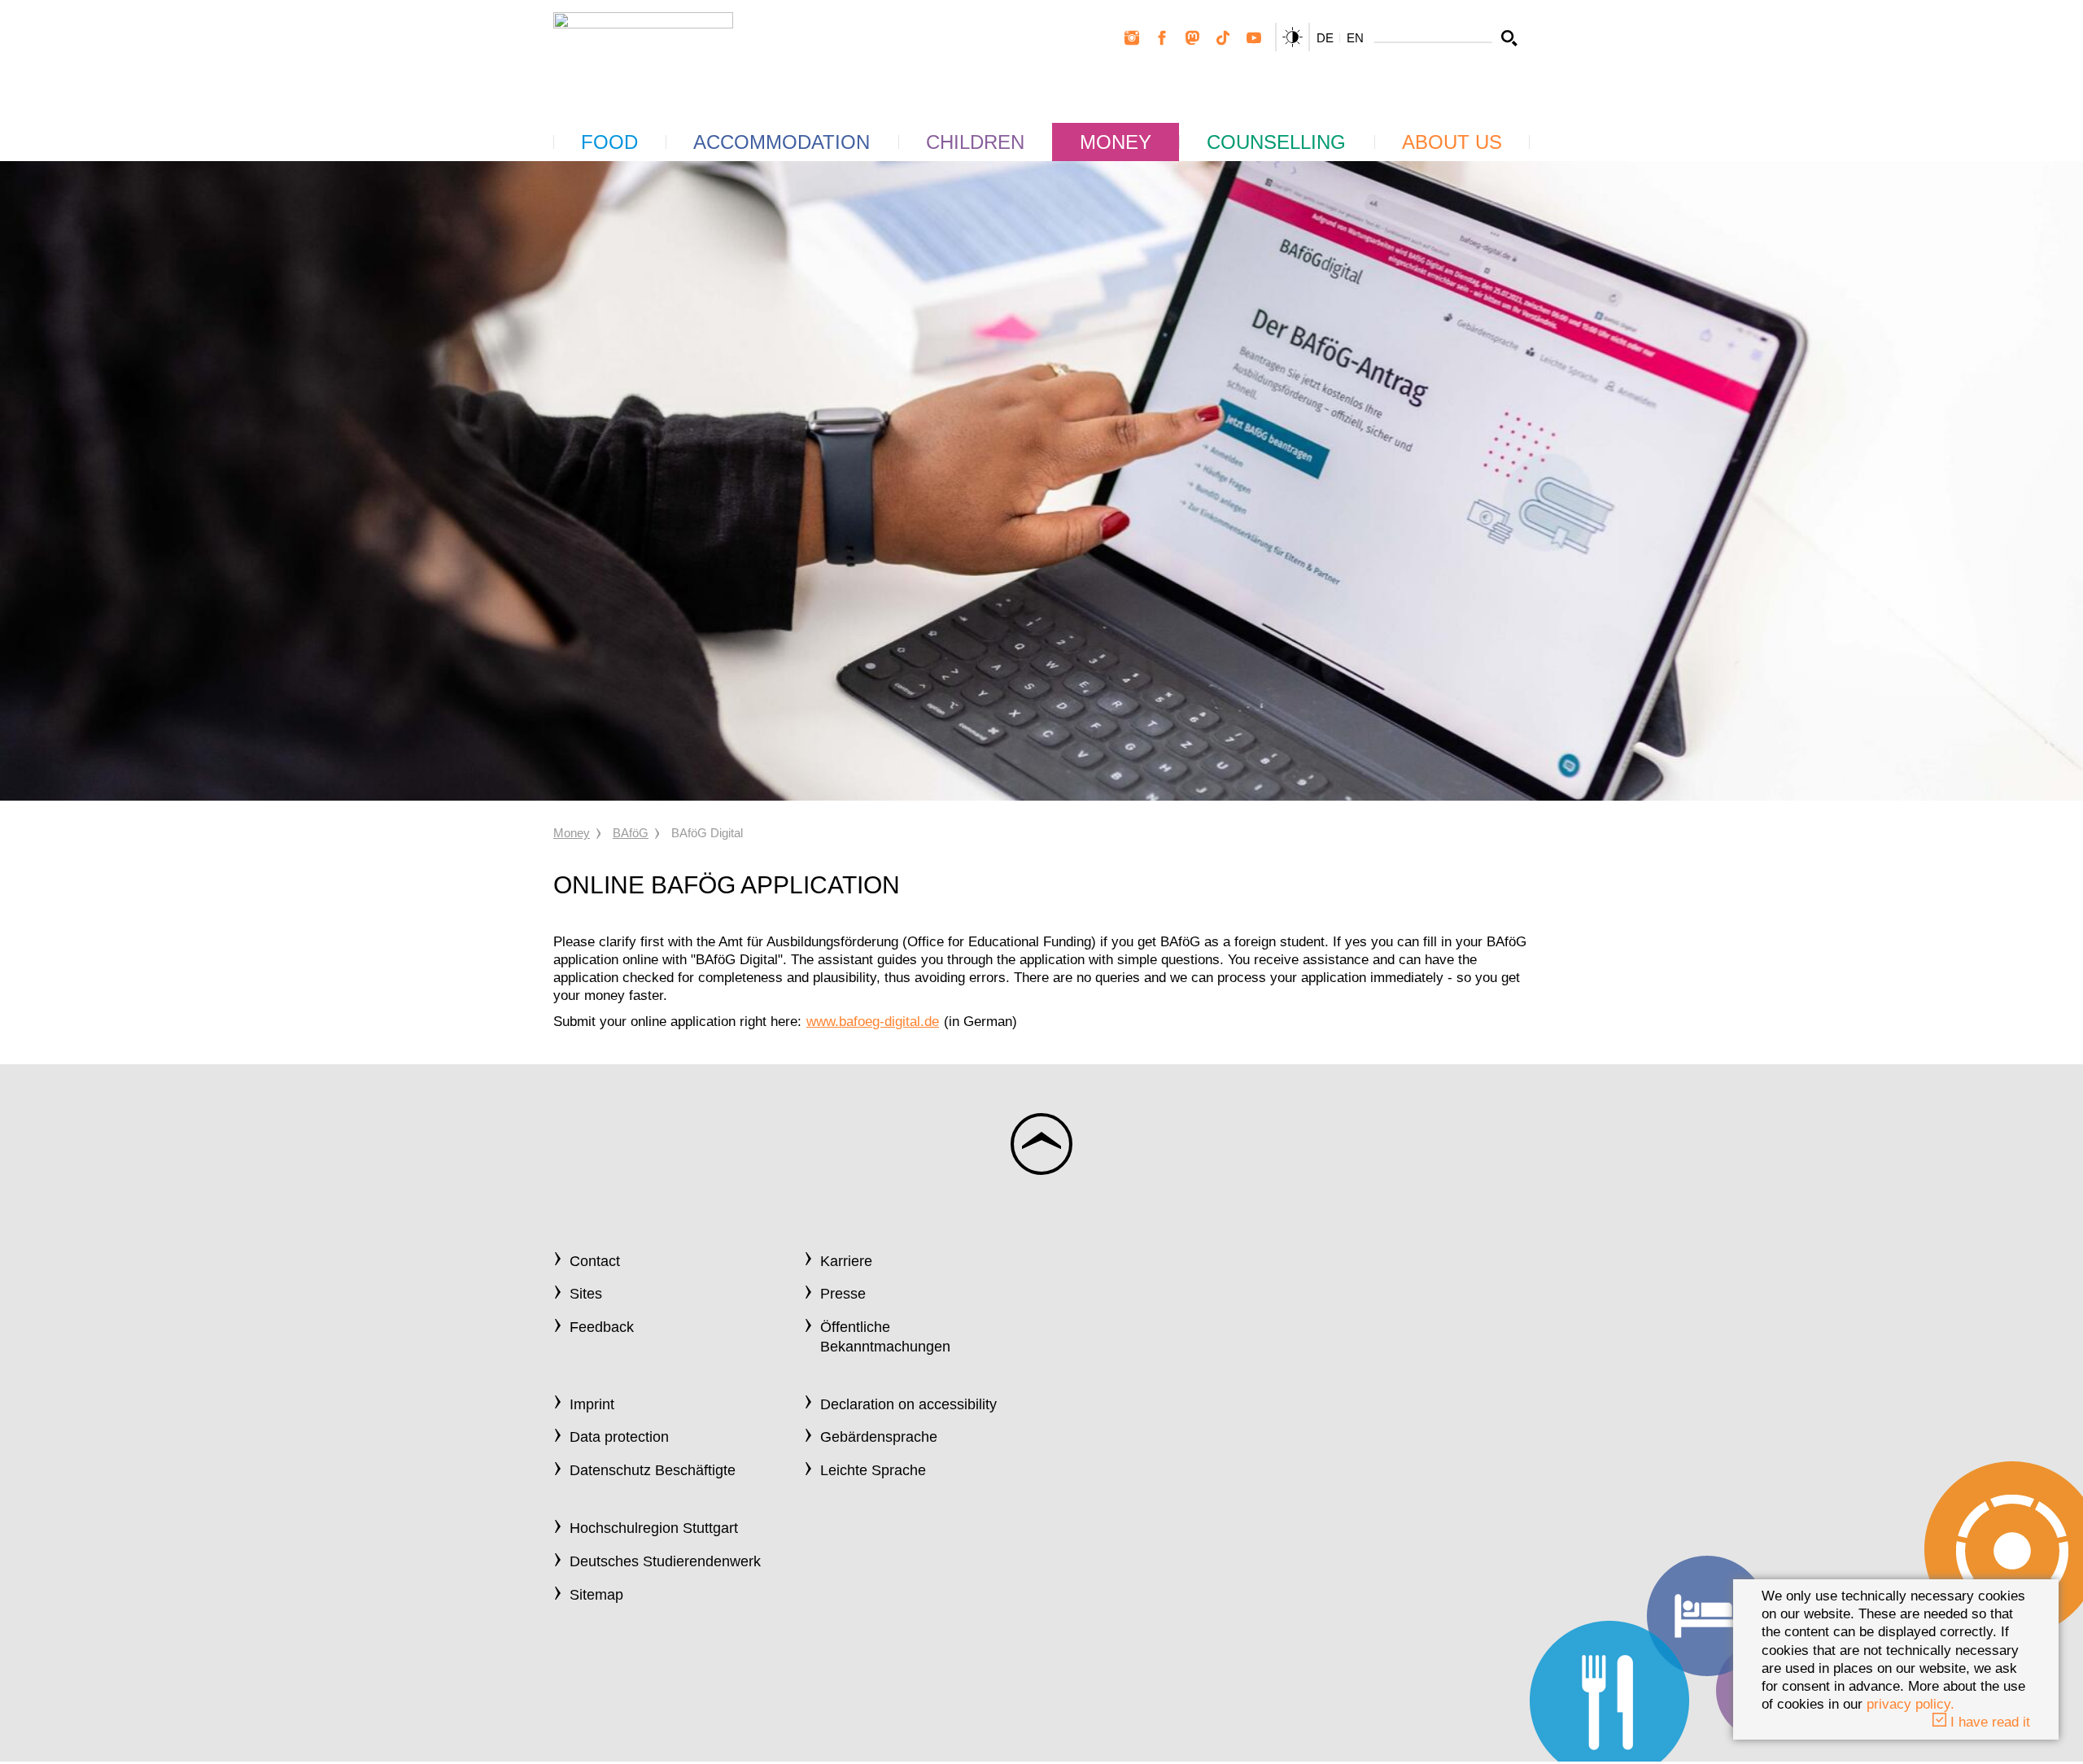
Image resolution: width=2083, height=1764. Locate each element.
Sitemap (596, 1595)
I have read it (1988, 1722)
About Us (1452, 142)
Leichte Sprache (873, 1470)
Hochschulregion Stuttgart (654, 1528)
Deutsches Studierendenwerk (665, 1561)
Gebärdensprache (879, 1437)
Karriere (846, 1261)
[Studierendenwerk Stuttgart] (643, 50)
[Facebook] (1162, 38)
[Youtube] (1254, 38)
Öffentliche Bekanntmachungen (885, 1336)
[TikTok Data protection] (1223, 38)
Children (975, 142)
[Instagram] (1132, 38)
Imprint (592, 1404)
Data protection (619, 1437)
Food (609, 142)
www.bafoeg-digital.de (873, 1022)
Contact (595, 1261)
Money (1116, 142)
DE (1325, 38)
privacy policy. (1911, 1704)
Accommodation (782, 142)
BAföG (631, 833)
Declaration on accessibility (908, 1404)
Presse (843, 1294)
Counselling (1276, 142)
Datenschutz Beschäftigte (653, 1470)
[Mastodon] (1193, 38)
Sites (586, 1294)
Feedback (602, 1327)
